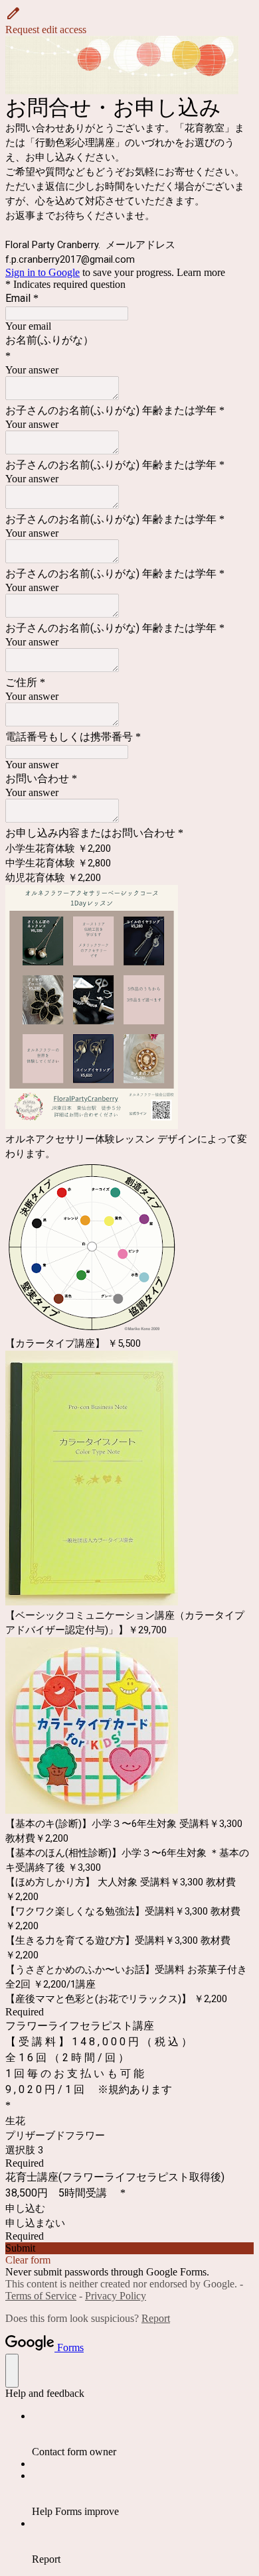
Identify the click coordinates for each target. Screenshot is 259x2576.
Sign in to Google (43, 272)
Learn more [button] (201, 272)
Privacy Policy (116, 2296)
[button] (129, 21)
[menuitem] (143, 2434)
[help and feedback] (12, 2371)
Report (156, 2318)
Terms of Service (41, 2296)
